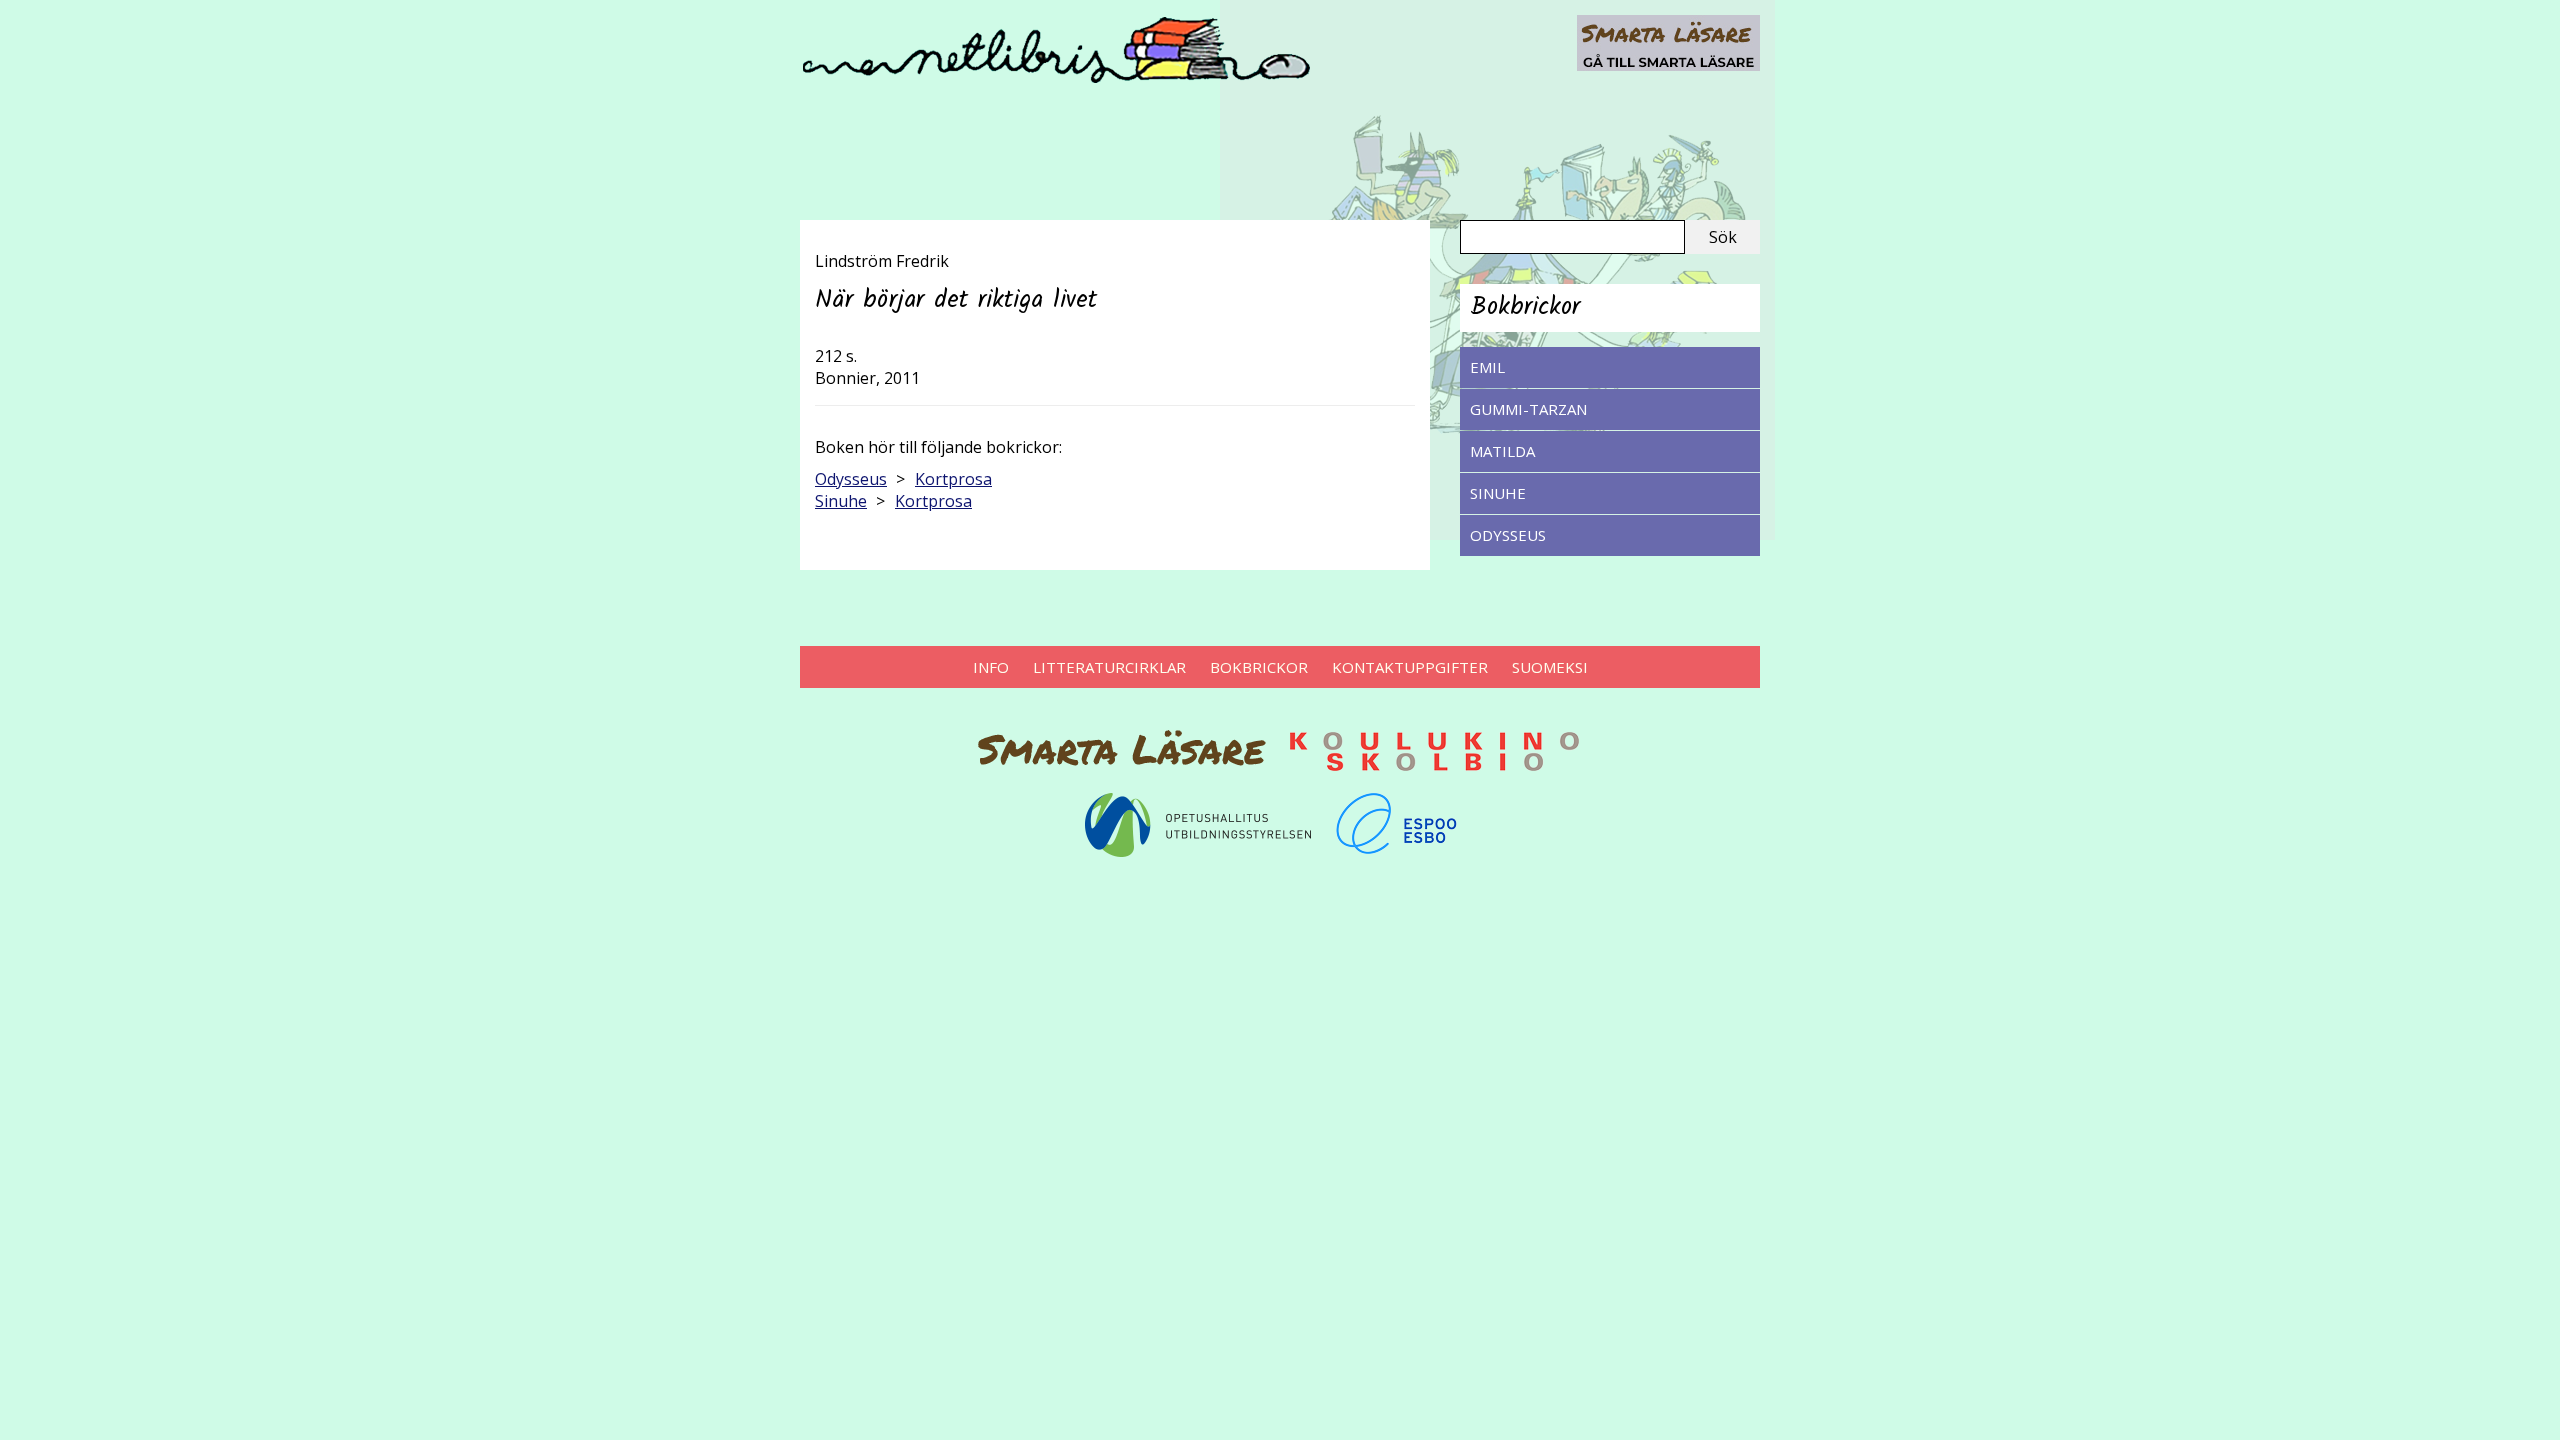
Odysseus (1508, 535)
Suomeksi (1550, 667)
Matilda (1502, 451)
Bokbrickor (1259, 667)
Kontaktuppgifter (1410, 667)
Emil (1487, 367)
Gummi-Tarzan (1528, 409)
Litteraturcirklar (1109, 667)
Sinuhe (1498, 493)
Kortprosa (953, 479)
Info (991, 667)
